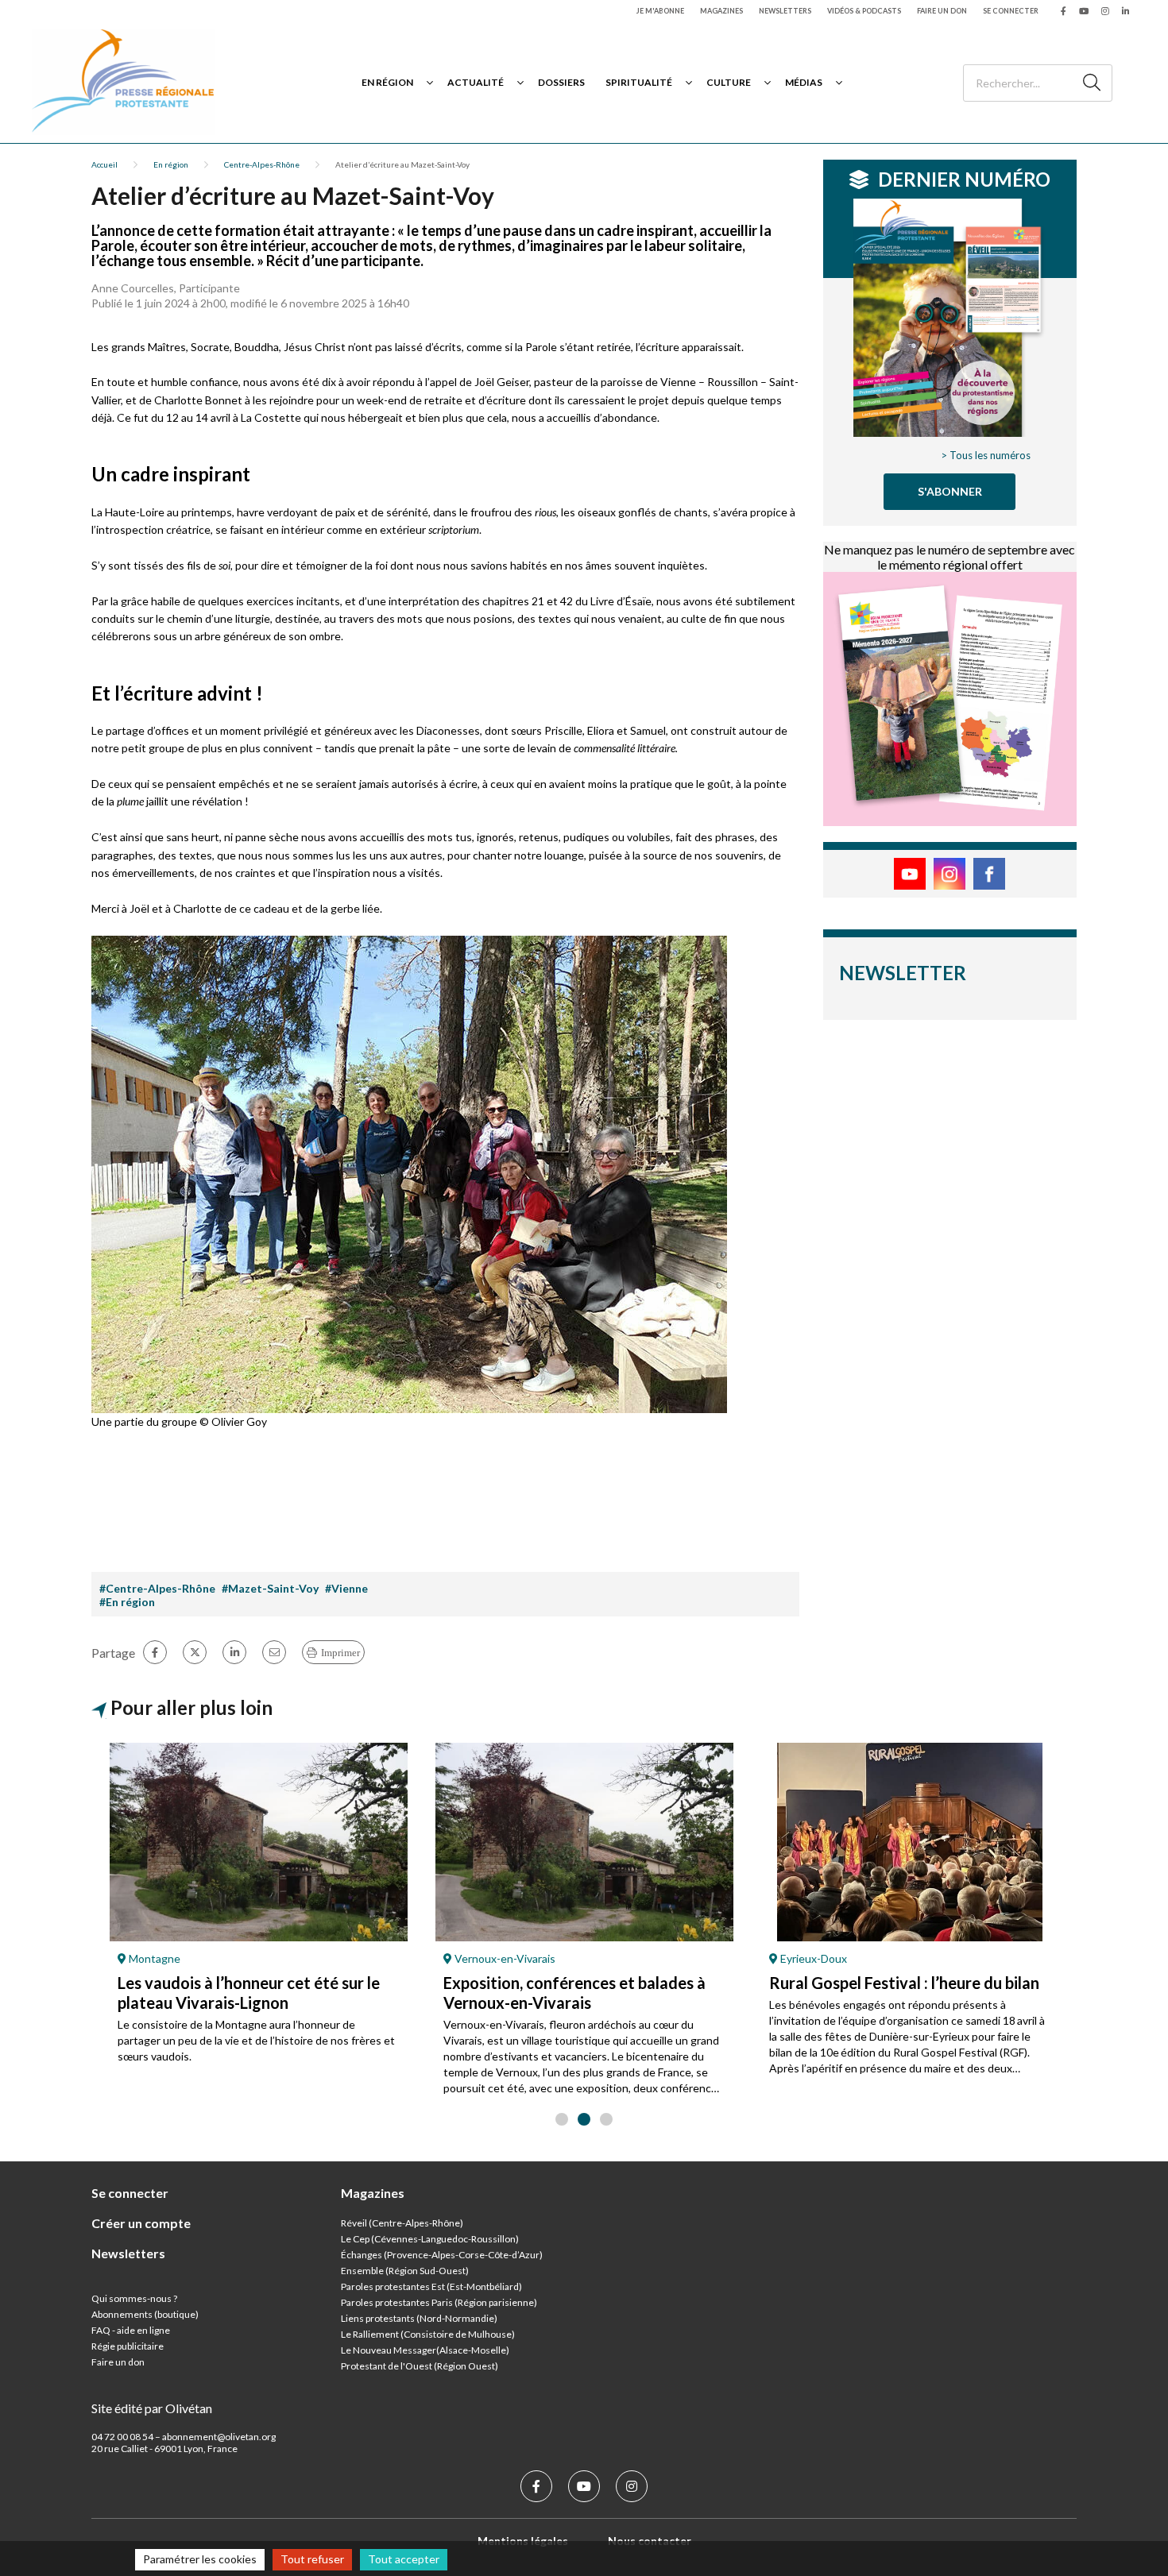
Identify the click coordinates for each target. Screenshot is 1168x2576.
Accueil (104, 164)
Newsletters (785, 11)
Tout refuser (312, 2559)
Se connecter (1011, 11)
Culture (729, 82)
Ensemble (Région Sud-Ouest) (405, 2271)
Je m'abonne (660, 11)
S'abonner (950, 491)
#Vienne (346, 1588)
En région (387, 82)
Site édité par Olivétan (152, 2408)
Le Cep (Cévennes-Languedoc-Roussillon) (430, 2239)
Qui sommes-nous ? (134, 2298)
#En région (127, 1602)
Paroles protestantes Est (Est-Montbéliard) (431, 2286)
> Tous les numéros (986, 455)
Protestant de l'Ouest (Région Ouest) (420, 2366)
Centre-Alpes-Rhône (262, 164)
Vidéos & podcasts (864, 11)
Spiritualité (639, 82)
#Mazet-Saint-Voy (270, 1588)
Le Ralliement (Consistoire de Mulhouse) (428, 2334)
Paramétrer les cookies (200, 2559)
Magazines (721, 11)
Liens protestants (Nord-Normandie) (419, 2318)
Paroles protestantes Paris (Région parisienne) (439, 2302)
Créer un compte (141, 2223)
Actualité (476, 82)
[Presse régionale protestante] (123, 82)
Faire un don (942, 11)
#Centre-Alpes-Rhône (157, 1588)
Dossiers (561, 82)
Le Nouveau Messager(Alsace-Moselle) (425, 2350)
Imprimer (340, 1653)
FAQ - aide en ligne (131, 2330)
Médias (804, 82)
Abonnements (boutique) (145, 2314)
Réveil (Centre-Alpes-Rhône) (402, 2223)
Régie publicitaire (128, 2346)
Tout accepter (404, 2559)
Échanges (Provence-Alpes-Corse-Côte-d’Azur (440, 2255)
